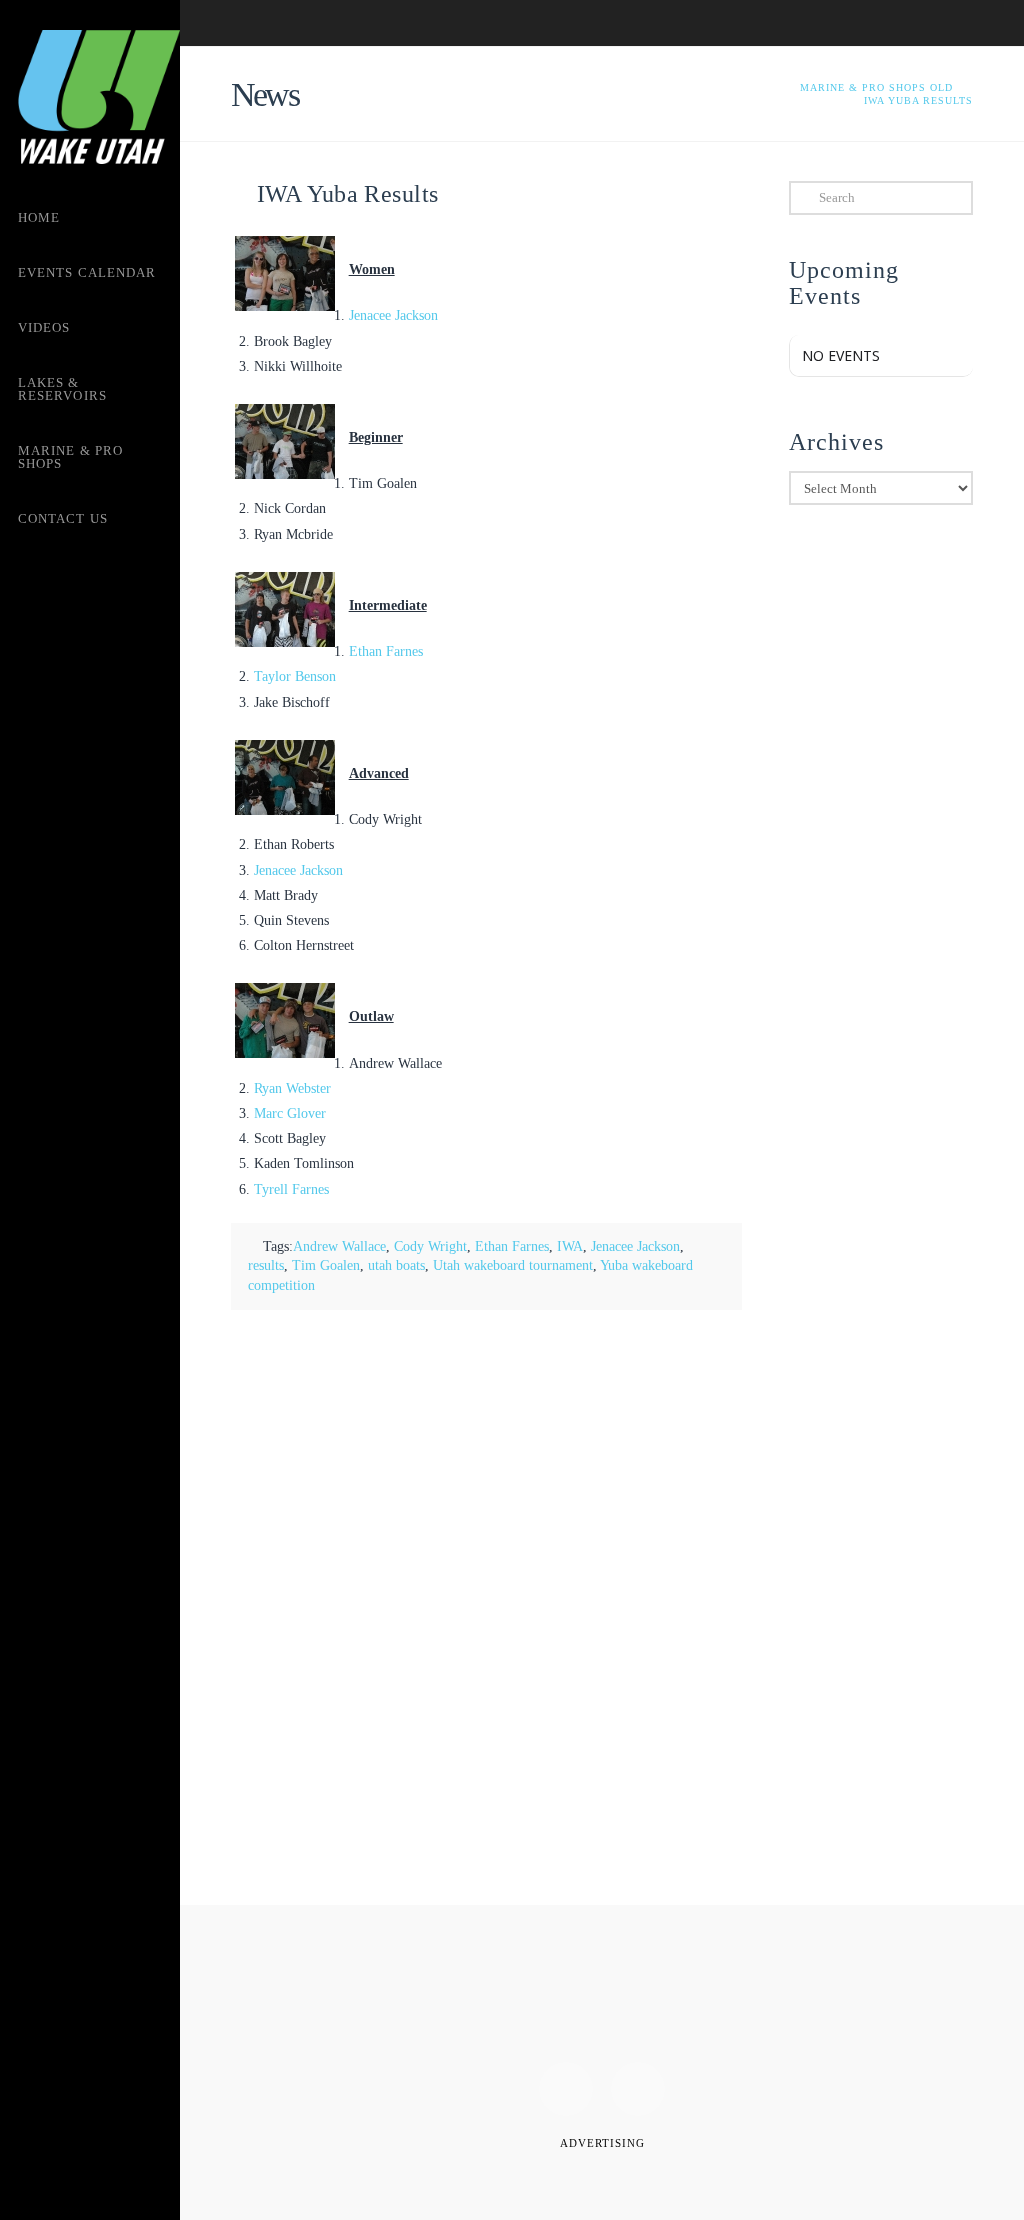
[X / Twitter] (638, 2089)
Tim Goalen (326, 1265)
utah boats (396, 1265)
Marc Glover (290, 1113)
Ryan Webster (292, 1088)
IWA (570, 1246)
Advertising (602, 2143)
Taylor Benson (295, 676)
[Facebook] (566, 2089)
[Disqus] (486, 1609)
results (266, 1265)
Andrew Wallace (339, 1246)
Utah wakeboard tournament (513, 1265)
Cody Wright (430, 1246)
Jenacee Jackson (393, 315)
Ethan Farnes (386, 651)
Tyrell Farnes (291, 1189)
